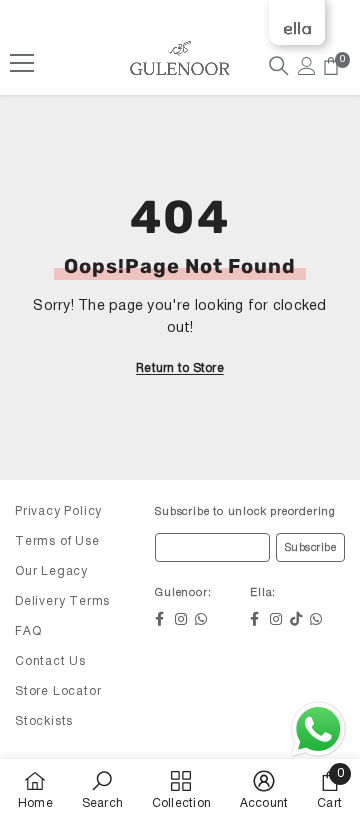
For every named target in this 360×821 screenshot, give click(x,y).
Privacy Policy (58, 511)
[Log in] (307, 66)
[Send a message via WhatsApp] (318, 729)
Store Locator (58, 691)
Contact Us (50, 661)
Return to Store (180, 368)
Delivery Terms (62, 601)
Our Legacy (51, 571)
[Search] (279, 66)
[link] (102, 790)
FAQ (28, 631)
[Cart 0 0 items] (331, 66)
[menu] (22, 63)
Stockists (44, 721)
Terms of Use (57, 541)
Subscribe (311, 548)
